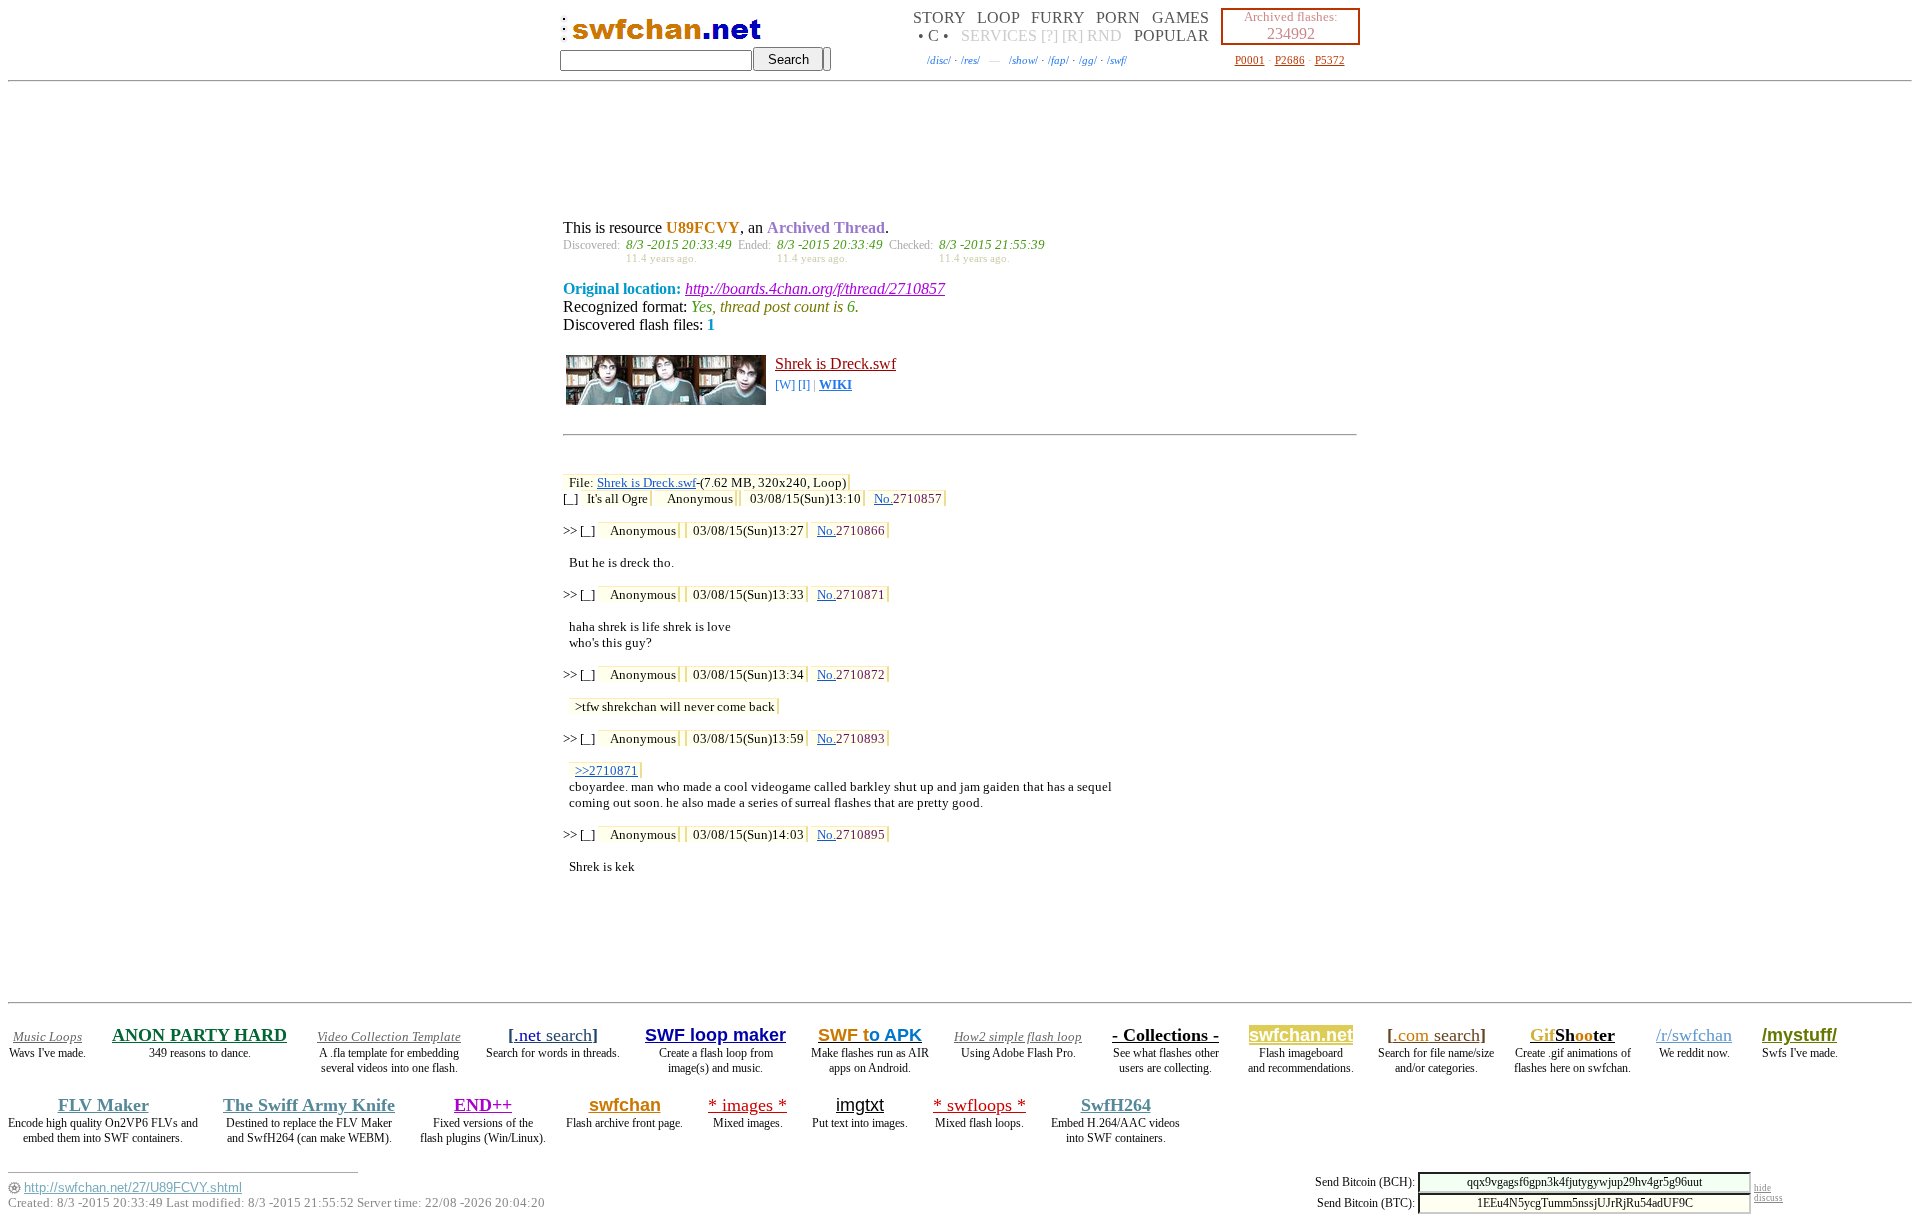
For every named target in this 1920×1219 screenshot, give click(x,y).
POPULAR (1171, 35)
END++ (483, 1105)
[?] (1049, 35)
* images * (747, 1105)
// (939, 60)
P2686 (1290, 60)
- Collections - (1165, 1035)
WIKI (835, 385)
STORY (939, 17)
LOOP (998, 17)
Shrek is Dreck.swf (835, 363)
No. (883, 498)
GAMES (1180, 17)
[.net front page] (564, 34)
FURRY (1057, 17)
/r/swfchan (1694, 1035)
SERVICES (999, 35)
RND (1104, 35)
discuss (1768, 1198)
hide (1762, 1188)
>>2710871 (606, 770)
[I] (804, 385)
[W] (785, 385)
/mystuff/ (1799, 1035)
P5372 (1330, 60)
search (553, 1035)
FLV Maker (103, 1105)
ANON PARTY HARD (199, 1035)
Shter (1572, 1035)
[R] (1072, 35)
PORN (1118, 17)
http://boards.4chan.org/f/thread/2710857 (815, 288)
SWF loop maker (715, 1035)
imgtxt (860, 1105)
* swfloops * (979, 1105)
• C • (933, 35)
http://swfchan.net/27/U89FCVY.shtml (133, 1187)
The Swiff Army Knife (309, 1105)
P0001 (1250, 60)
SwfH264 (1116, 1105)
